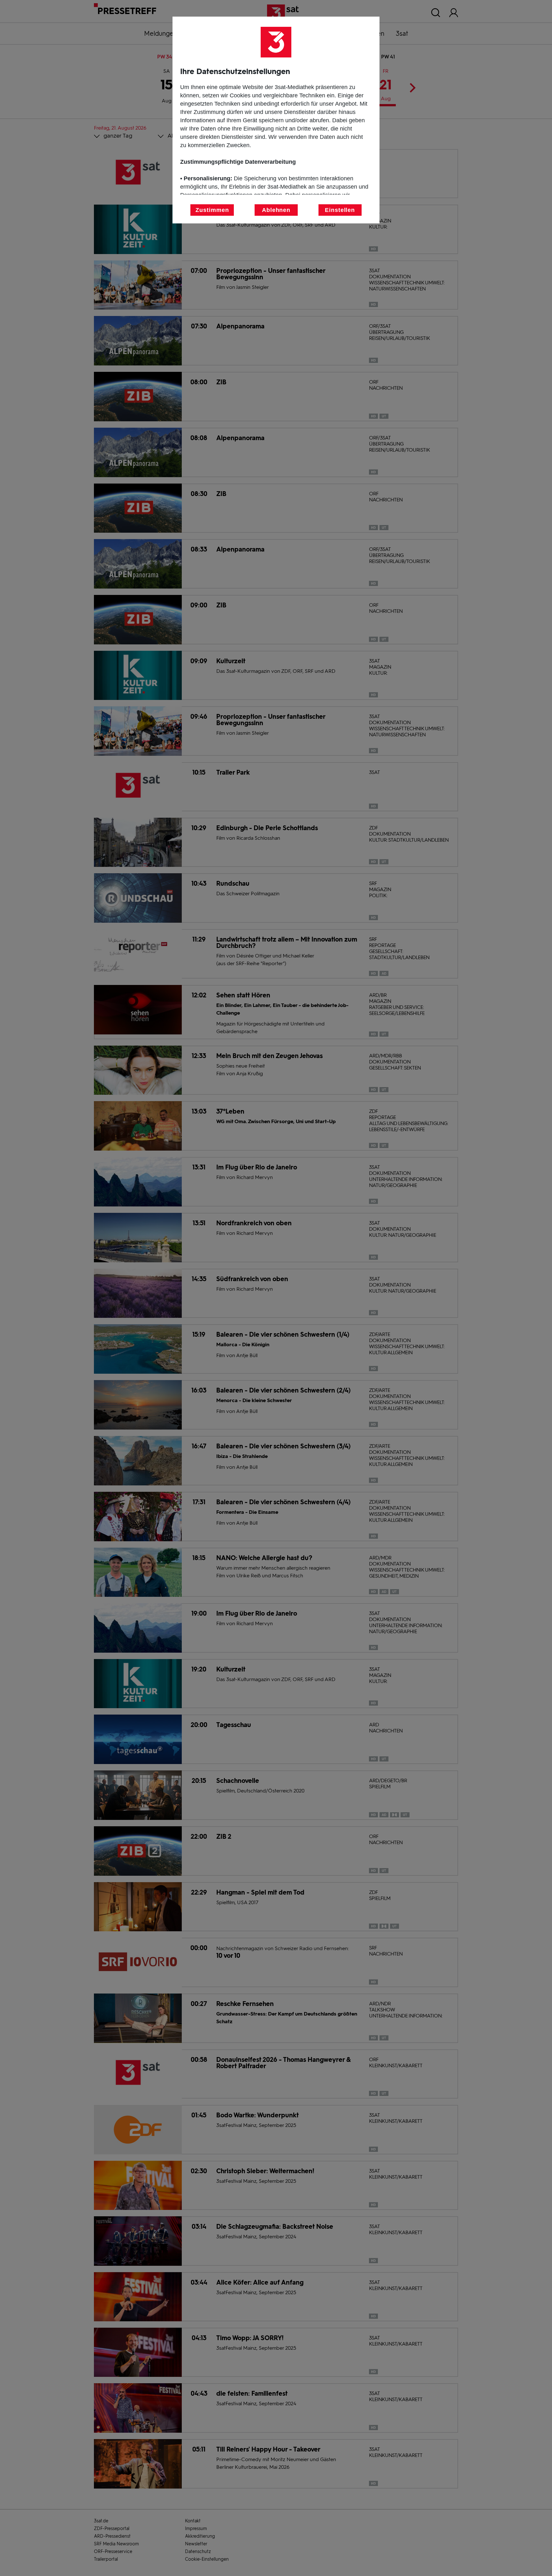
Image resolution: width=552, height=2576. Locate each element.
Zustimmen (212, 210)
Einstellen (340, 210)
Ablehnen (276, 210)
